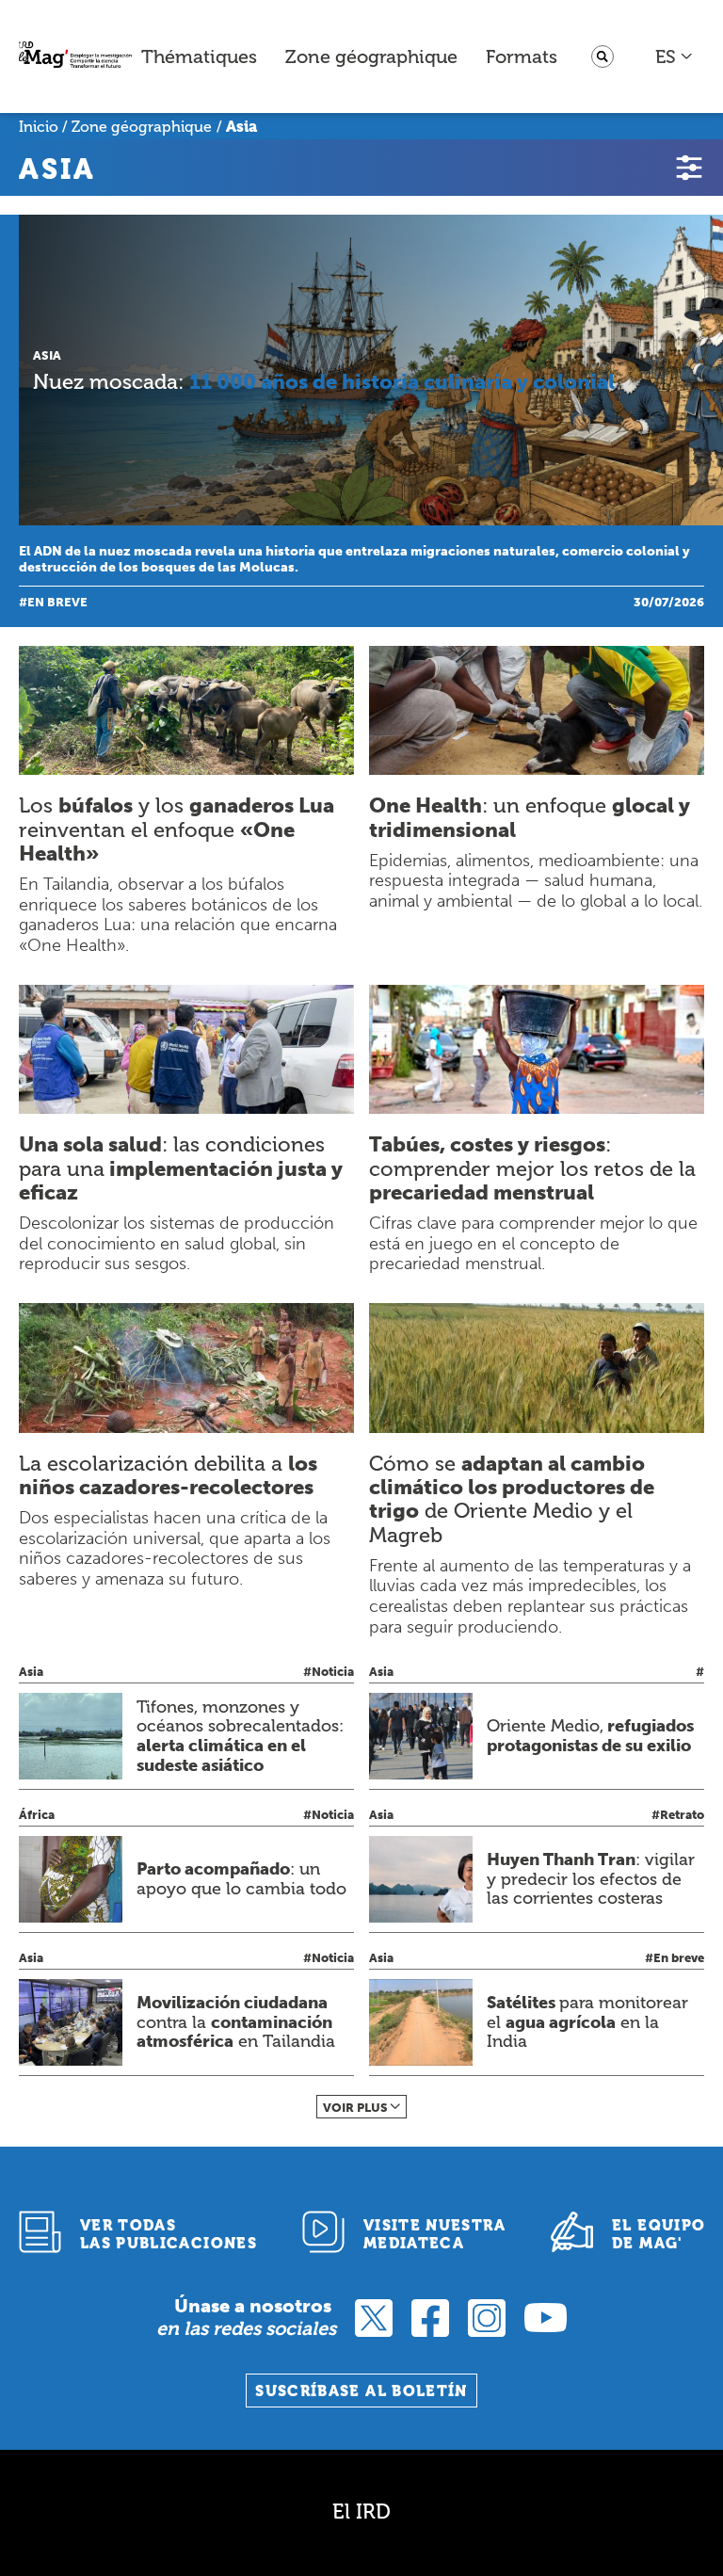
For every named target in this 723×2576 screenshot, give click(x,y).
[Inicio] (75, 57)
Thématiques (199, 56)
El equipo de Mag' (659, 2234)
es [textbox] (666, 56)
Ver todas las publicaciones (169, 2234)
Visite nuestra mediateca (434, 2234)
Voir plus (355, 2108)
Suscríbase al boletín (361, 2391)
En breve (57, 602)
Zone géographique (371, 56)
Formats (522, 56)
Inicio (39, 127)
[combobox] (675, 56)
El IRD (361, 2512)
